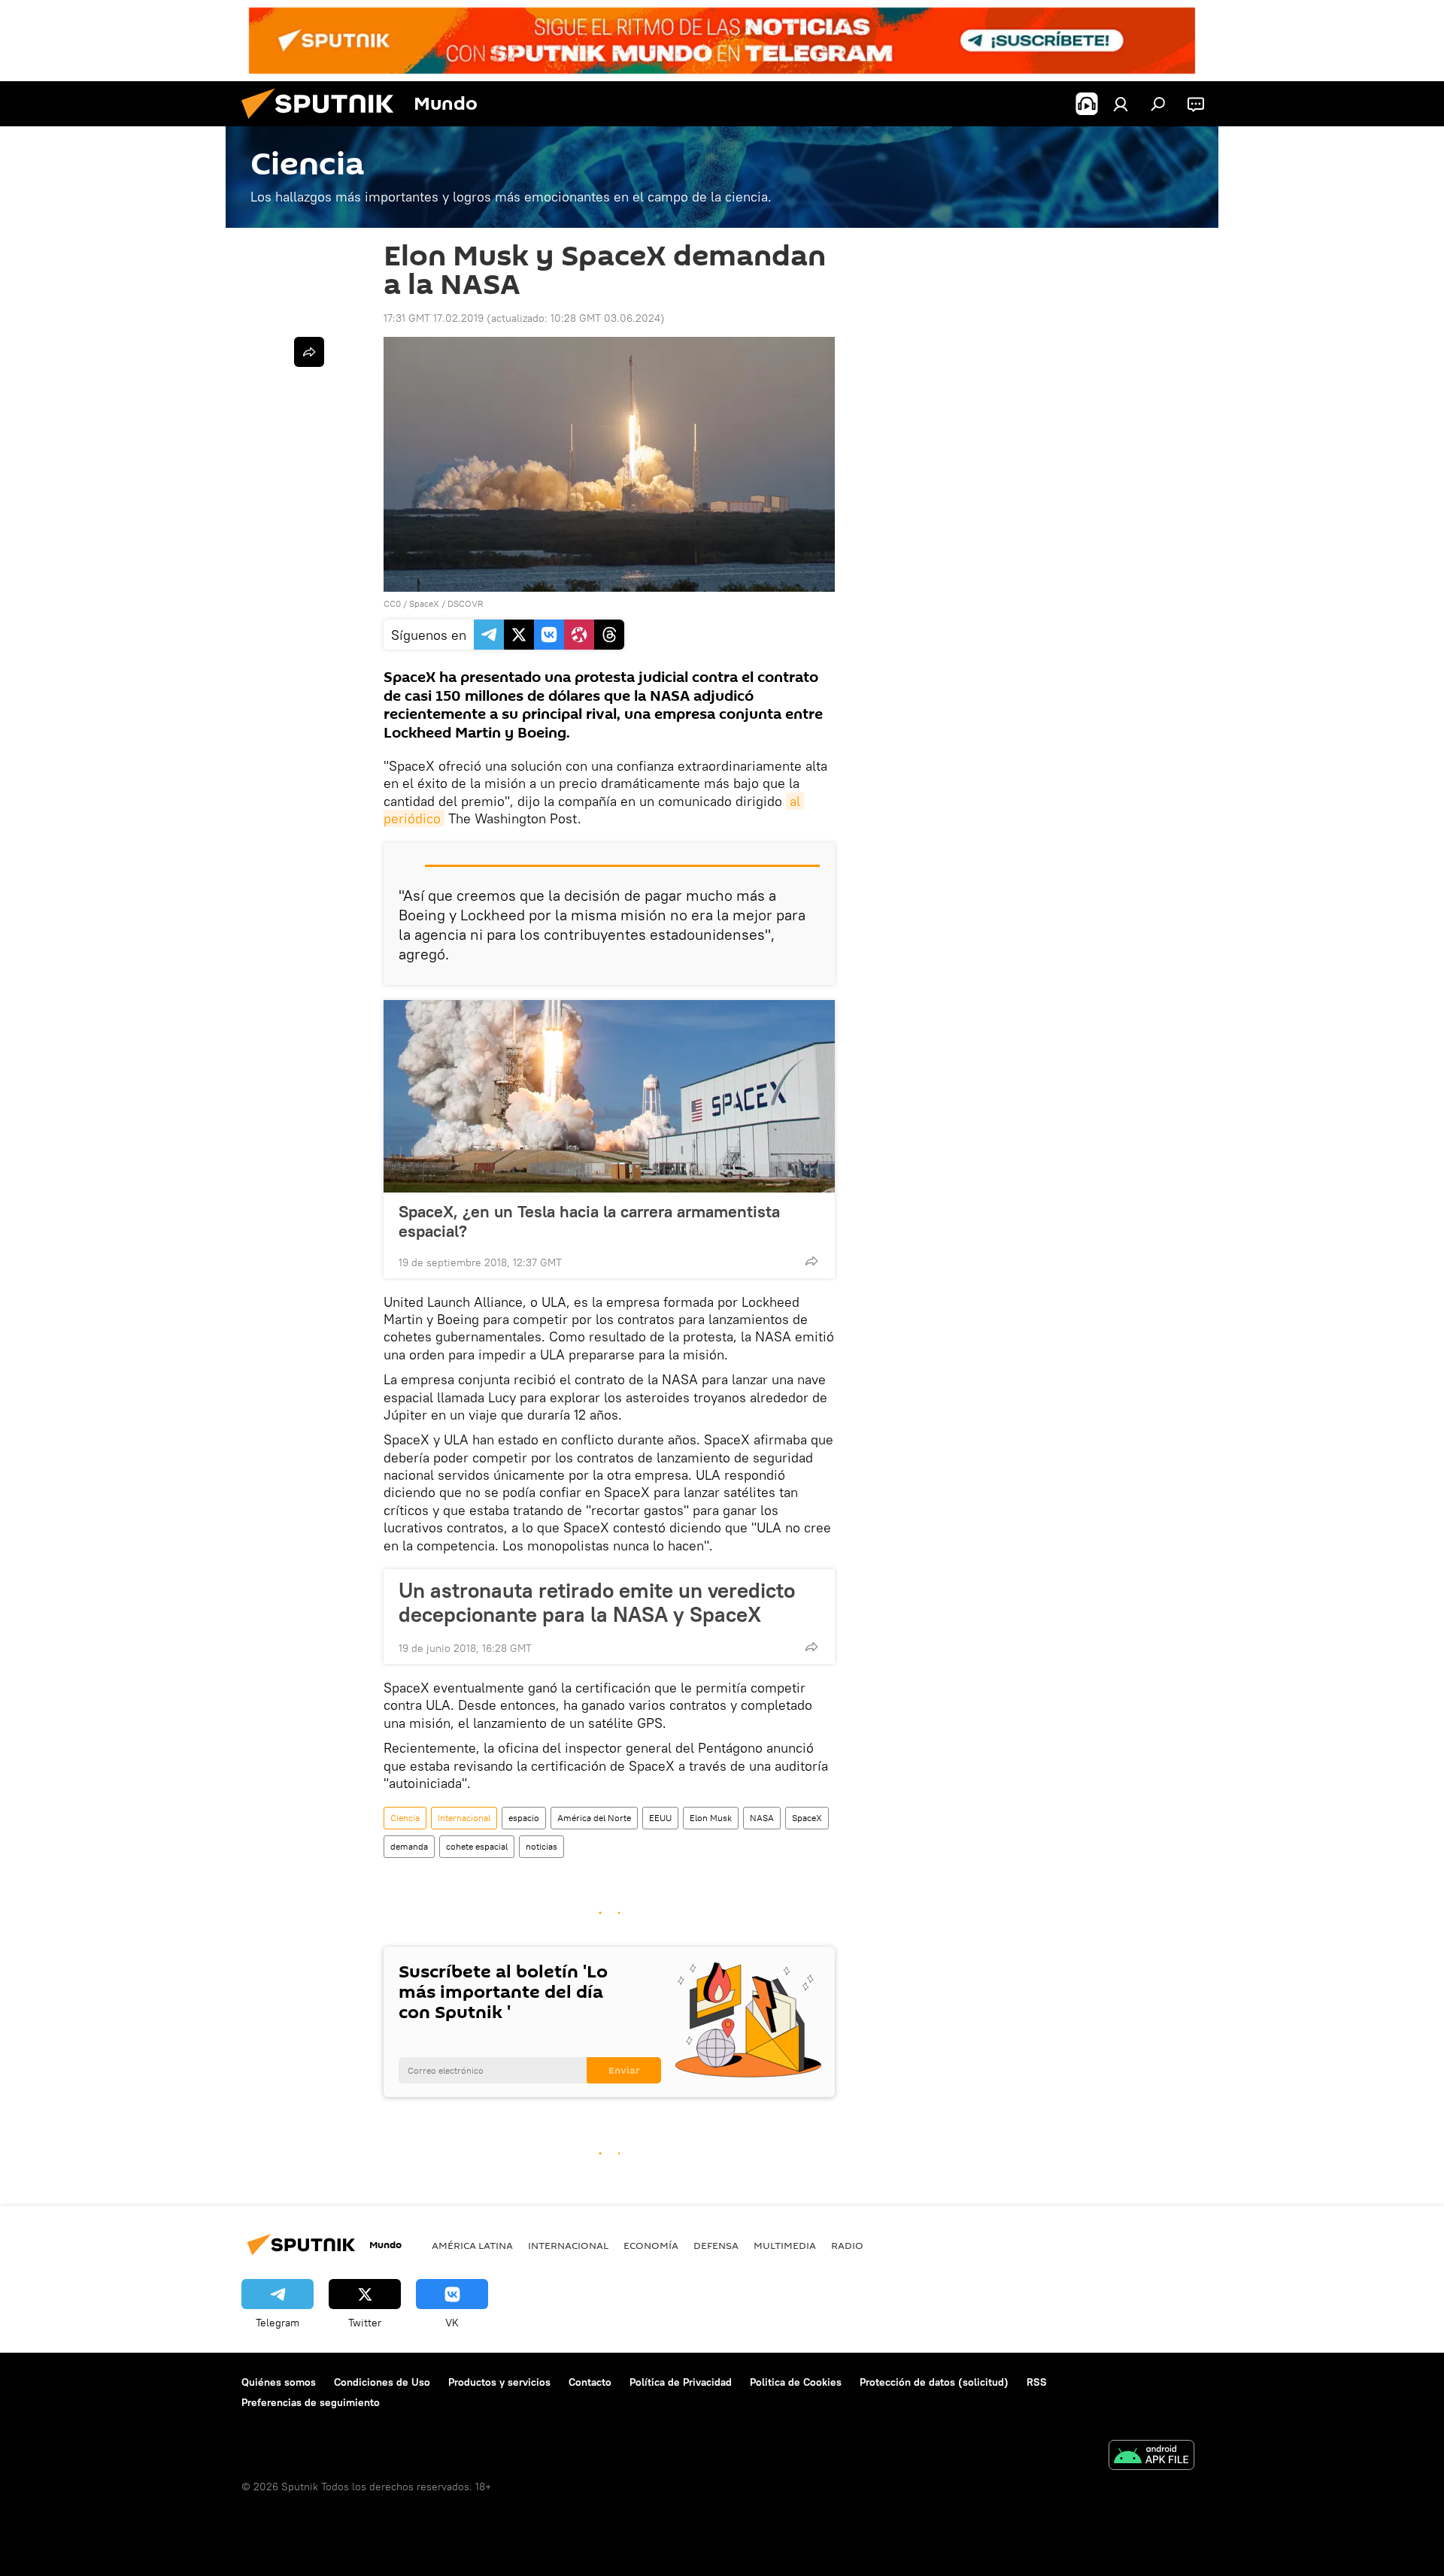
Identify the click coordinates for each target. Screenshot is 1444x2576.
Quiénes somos (279, 2382)
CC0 (392, 603)
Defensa (716, 2245)
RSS (1037, 2382)
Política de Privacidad (681, 2382)
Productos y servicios (499, 2382)
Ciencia (405, 1818)
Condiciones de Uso (382, 2382)
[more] (811, 1261)
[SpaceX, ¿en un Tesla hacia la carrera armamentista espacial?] (609, 1096)
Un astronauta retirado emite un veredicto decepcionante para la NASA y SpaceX (597, 1602)
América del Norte (594, 1818)
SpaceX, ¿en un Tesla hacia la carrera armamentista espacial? (589, 1221)
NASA (762, 1818)
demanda (409, 1846)
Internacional (464, 1818)
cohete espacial (477, 1846)
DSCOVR (465, 603)
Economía (651, 2245)
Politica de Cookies (796, 2382)
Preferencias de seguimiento (311, 2402)
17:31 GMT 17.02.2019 (434, 318)
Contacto (590, 2382)
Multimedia (785, 2245)
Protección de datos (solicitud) (934, 2382)
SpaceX (424, 603)
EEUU (660, 1818)
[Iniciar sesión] (1121, 104)
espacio (524, 1818)
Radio (847, 2245)
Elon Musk (711, 1818)
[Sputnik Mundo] (323, 123)
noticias (541, 1846)
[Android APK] (1151, 2457)
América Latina (472, 2245)
